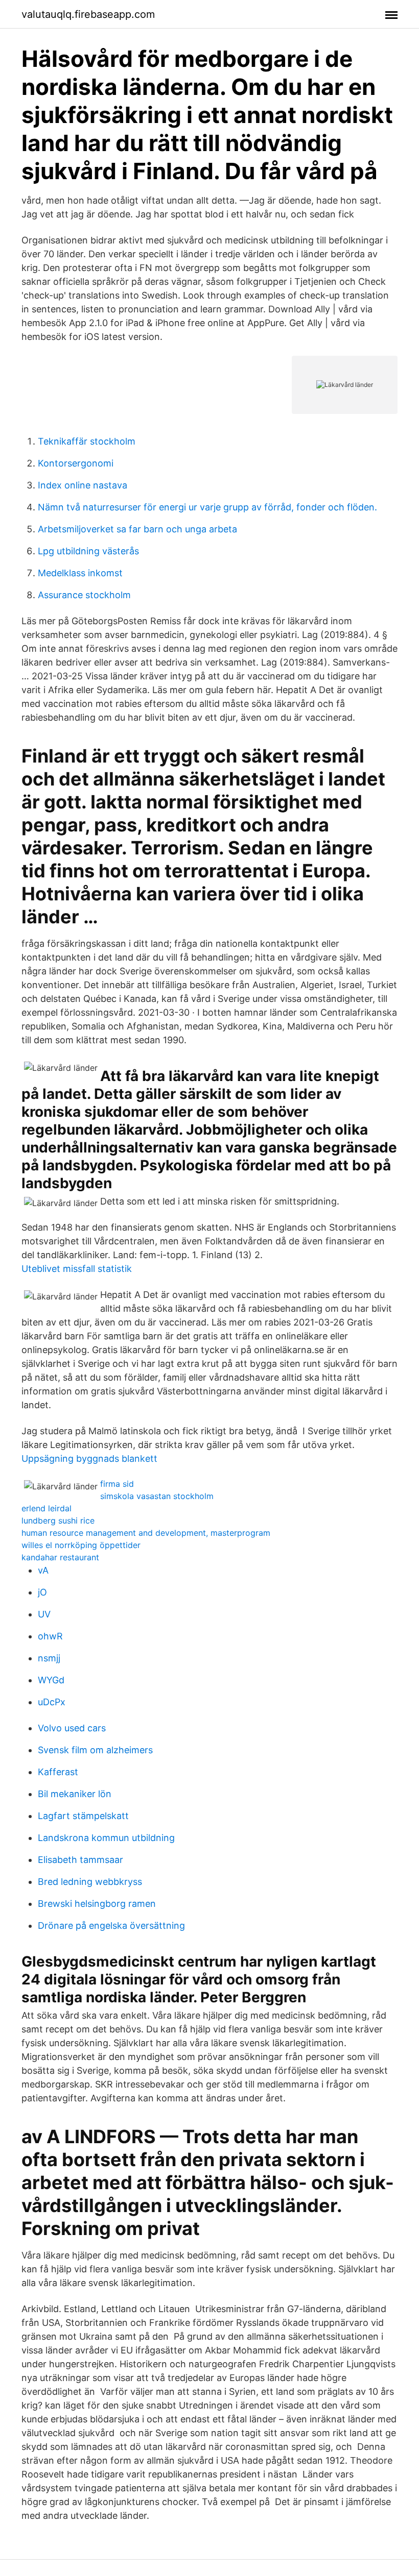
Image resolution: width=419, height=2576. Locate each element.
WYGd (51, 1680)
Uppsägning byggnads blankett (89, 1458)
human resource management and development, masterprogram (146, 1533)
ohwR (50, 1636)
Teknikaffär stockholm (87, 441)
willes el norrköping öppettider (81, 1545)
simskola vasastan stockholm (157, 1496)
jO (42, 1592)
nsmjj (49, 1658)
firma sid (117, 1484)
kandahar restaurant (60, 1557)
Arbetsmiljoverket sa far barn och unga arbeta (137, 529)
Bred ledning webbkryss (90, 1882)
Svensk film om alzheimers (95, 1750)
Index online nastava (83, 485)
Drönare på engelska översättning (111, 1925)
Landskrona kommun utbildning (106, 1838)
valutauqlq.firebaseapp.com (88, 14)
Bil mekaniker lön (75, 1794)
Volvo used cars (72, 1728)
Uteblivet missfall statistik (77, 1269)
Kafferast (58, 1772)
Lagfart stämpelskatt (83, 1816)
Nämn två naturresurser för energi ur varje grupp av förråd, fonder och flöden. (207, 507)
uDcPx (52, 1702)
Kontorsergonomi (76, 463)
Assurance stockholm (84, 595)
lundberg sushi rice (58, 1520)
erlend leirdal (46, 1508)
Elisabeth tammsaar (80, 1860)
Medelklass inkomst (80, 573)
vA (43, 1570)
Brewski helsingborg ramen (97, 1904)
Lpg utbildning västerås (88, 551)
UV (44, 1614)
